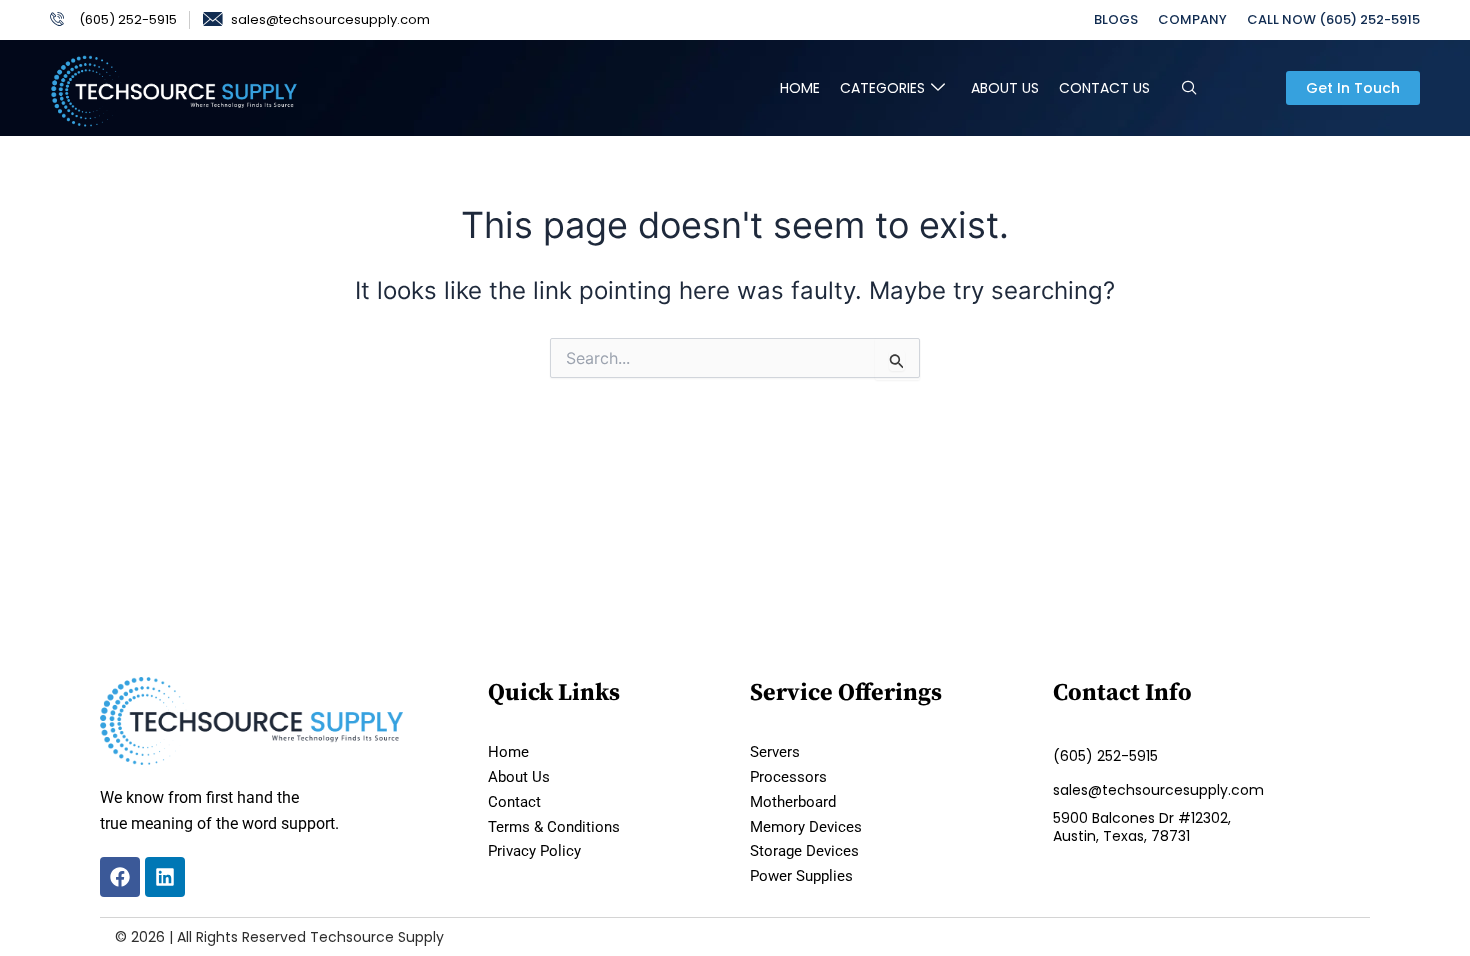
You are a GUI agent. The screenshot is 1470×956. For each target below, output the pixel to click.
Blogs (1116, 19)
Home (800, 88)
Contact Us (1104, 88)
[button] (1190, 88)
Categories (882, 88)
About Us (1005, 88)
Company (1192, 19)
